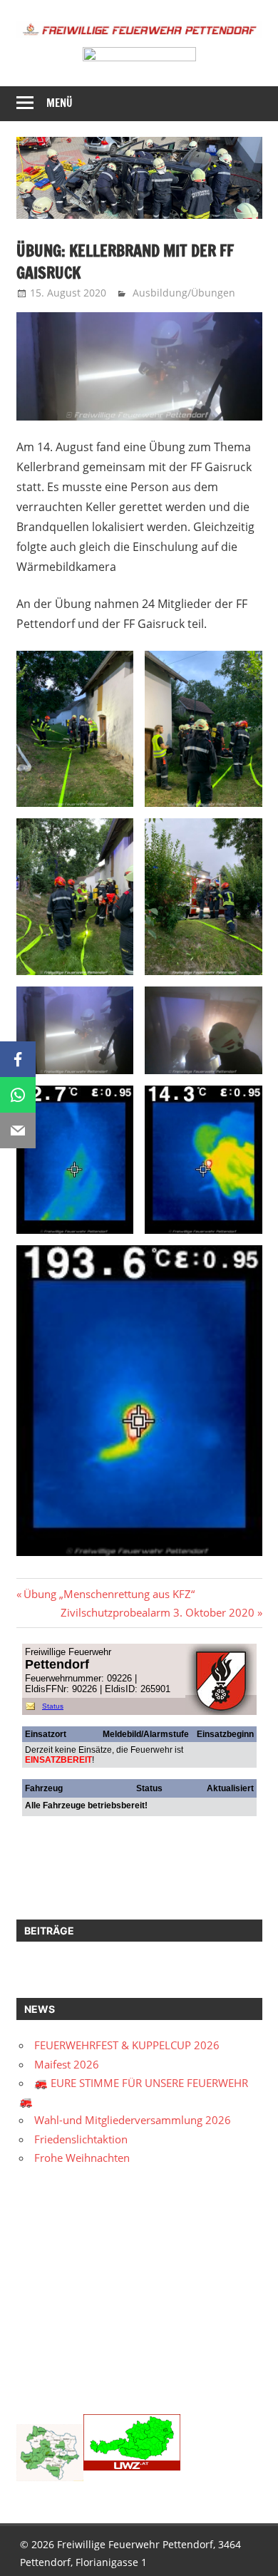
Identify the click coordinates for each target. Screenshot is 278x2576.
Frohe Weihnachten (82, 2158)
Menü (60, 103)
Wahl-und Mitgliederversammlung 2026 (133, 2120)
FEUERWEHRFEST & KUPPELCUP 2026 (127, 2045)
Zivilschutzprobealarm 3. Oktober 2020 (158, 1612)
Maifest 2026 (67, 2064)
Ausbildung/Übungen (184, 293)
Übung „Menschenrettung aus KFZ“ (109, 1594)
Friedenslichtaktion (81, 2139)
